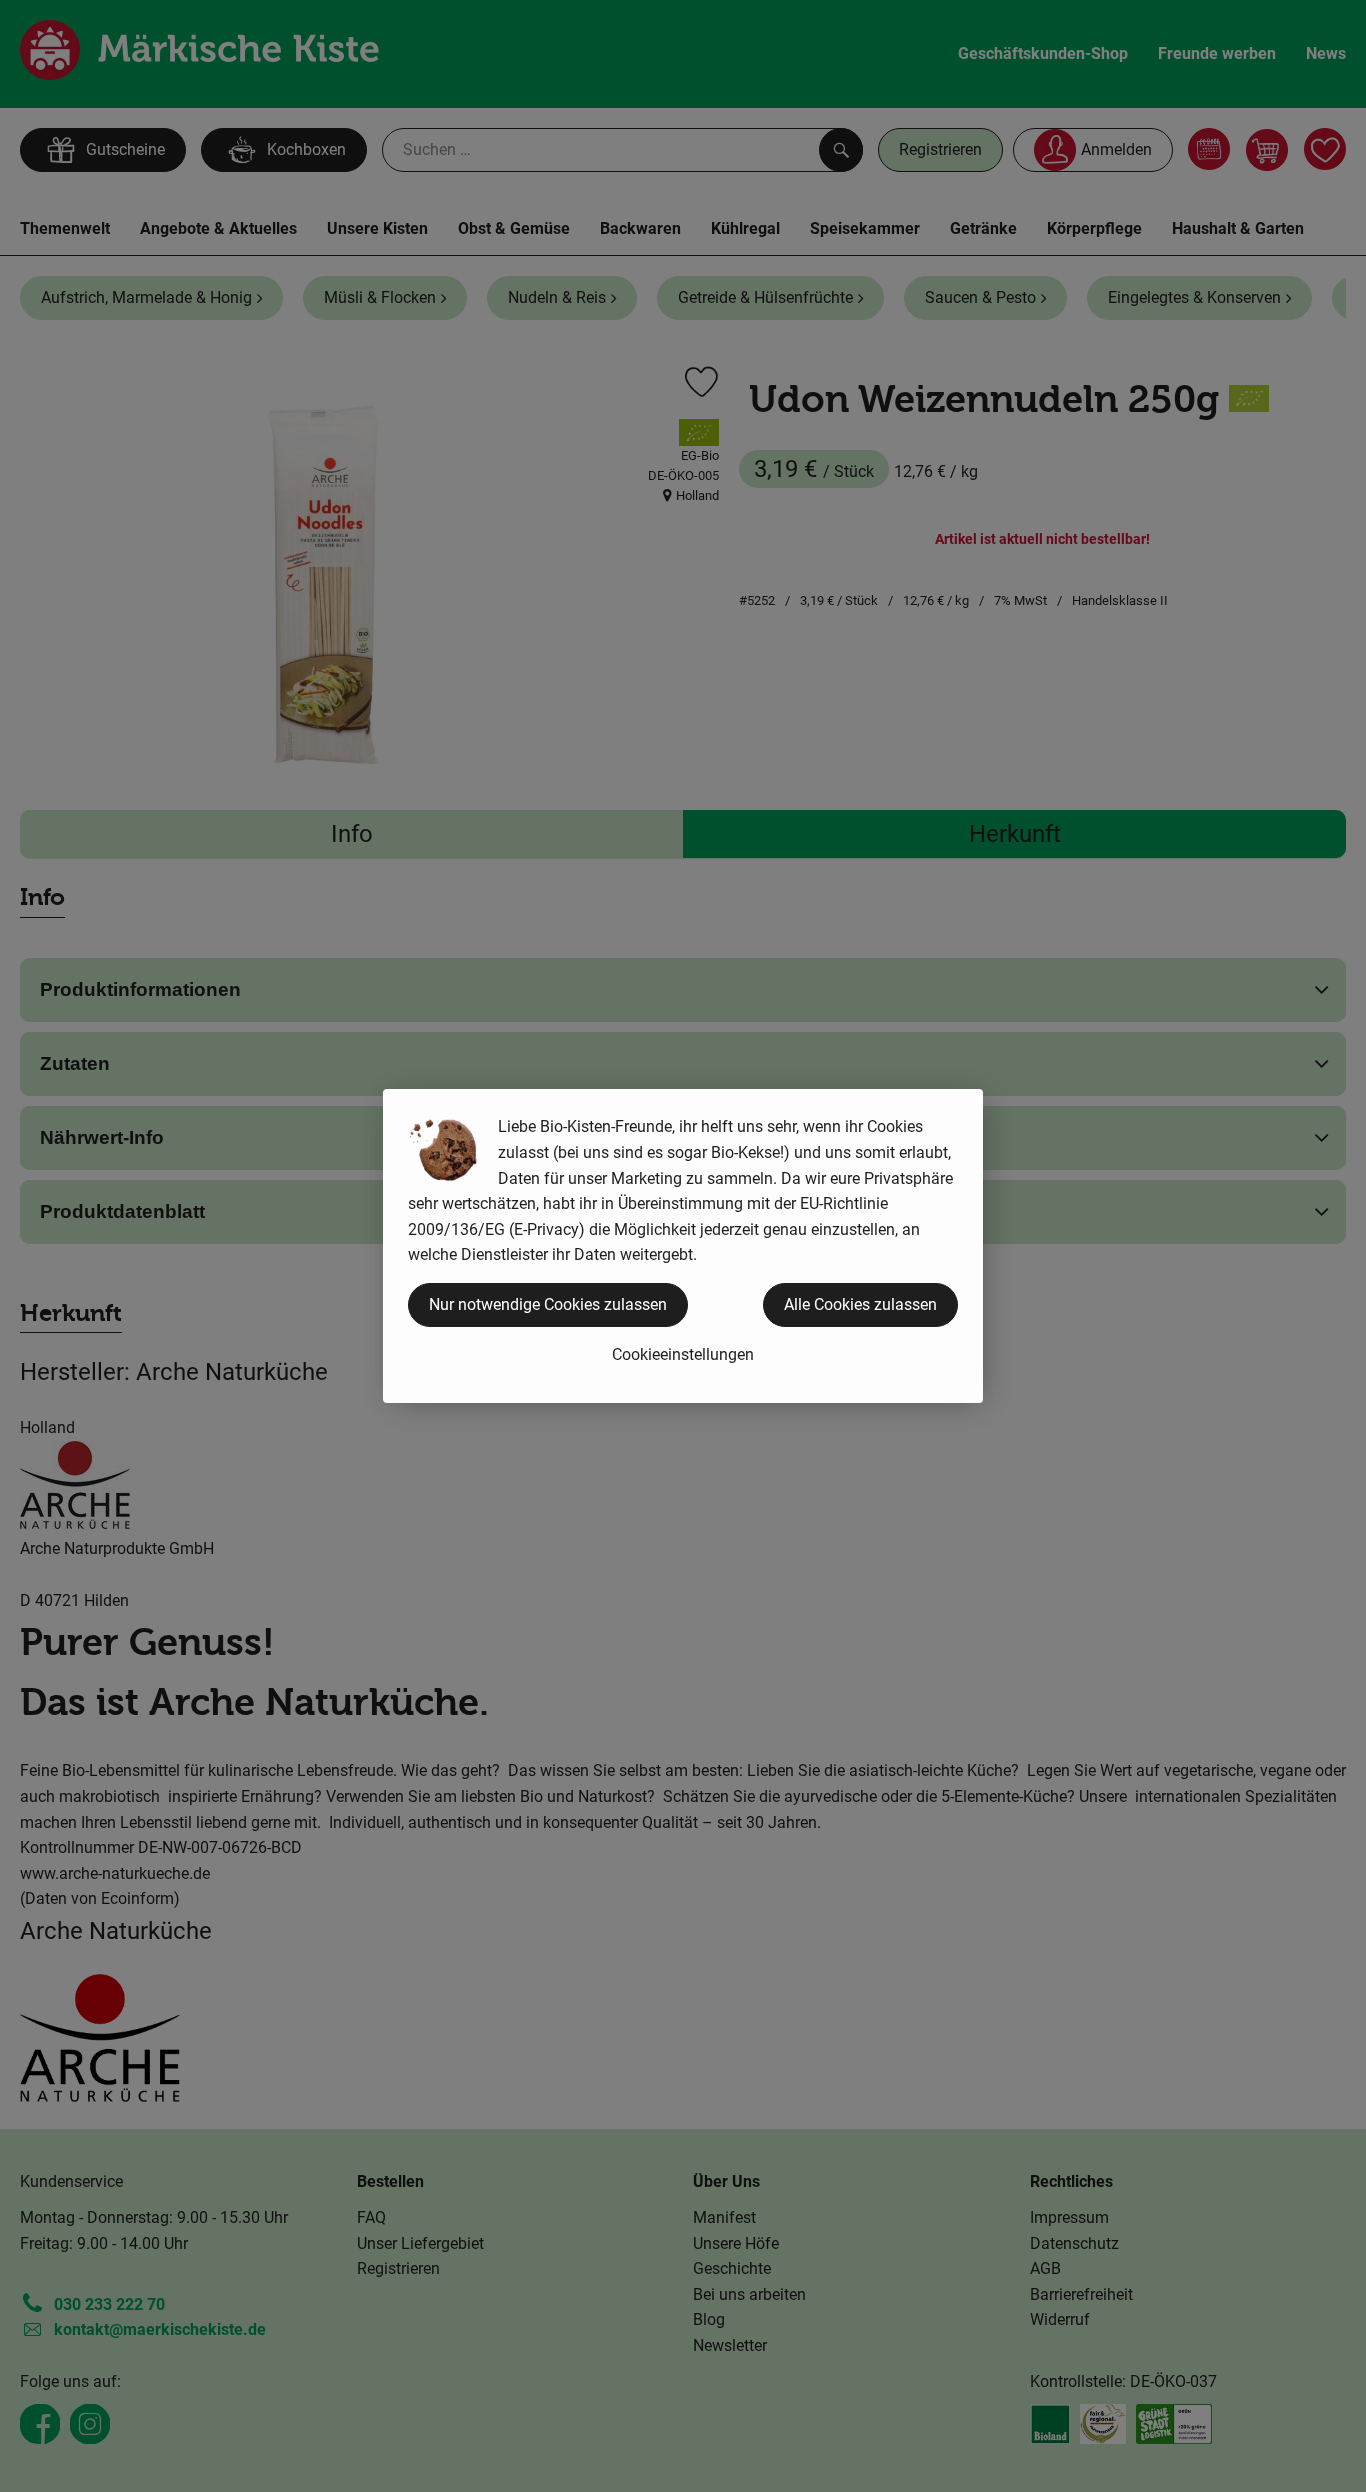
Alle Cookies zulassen (860, 1304)
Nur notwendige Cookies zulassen (548, 1304)
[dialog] (683, 1246)
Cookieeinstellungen (683, 1354)
